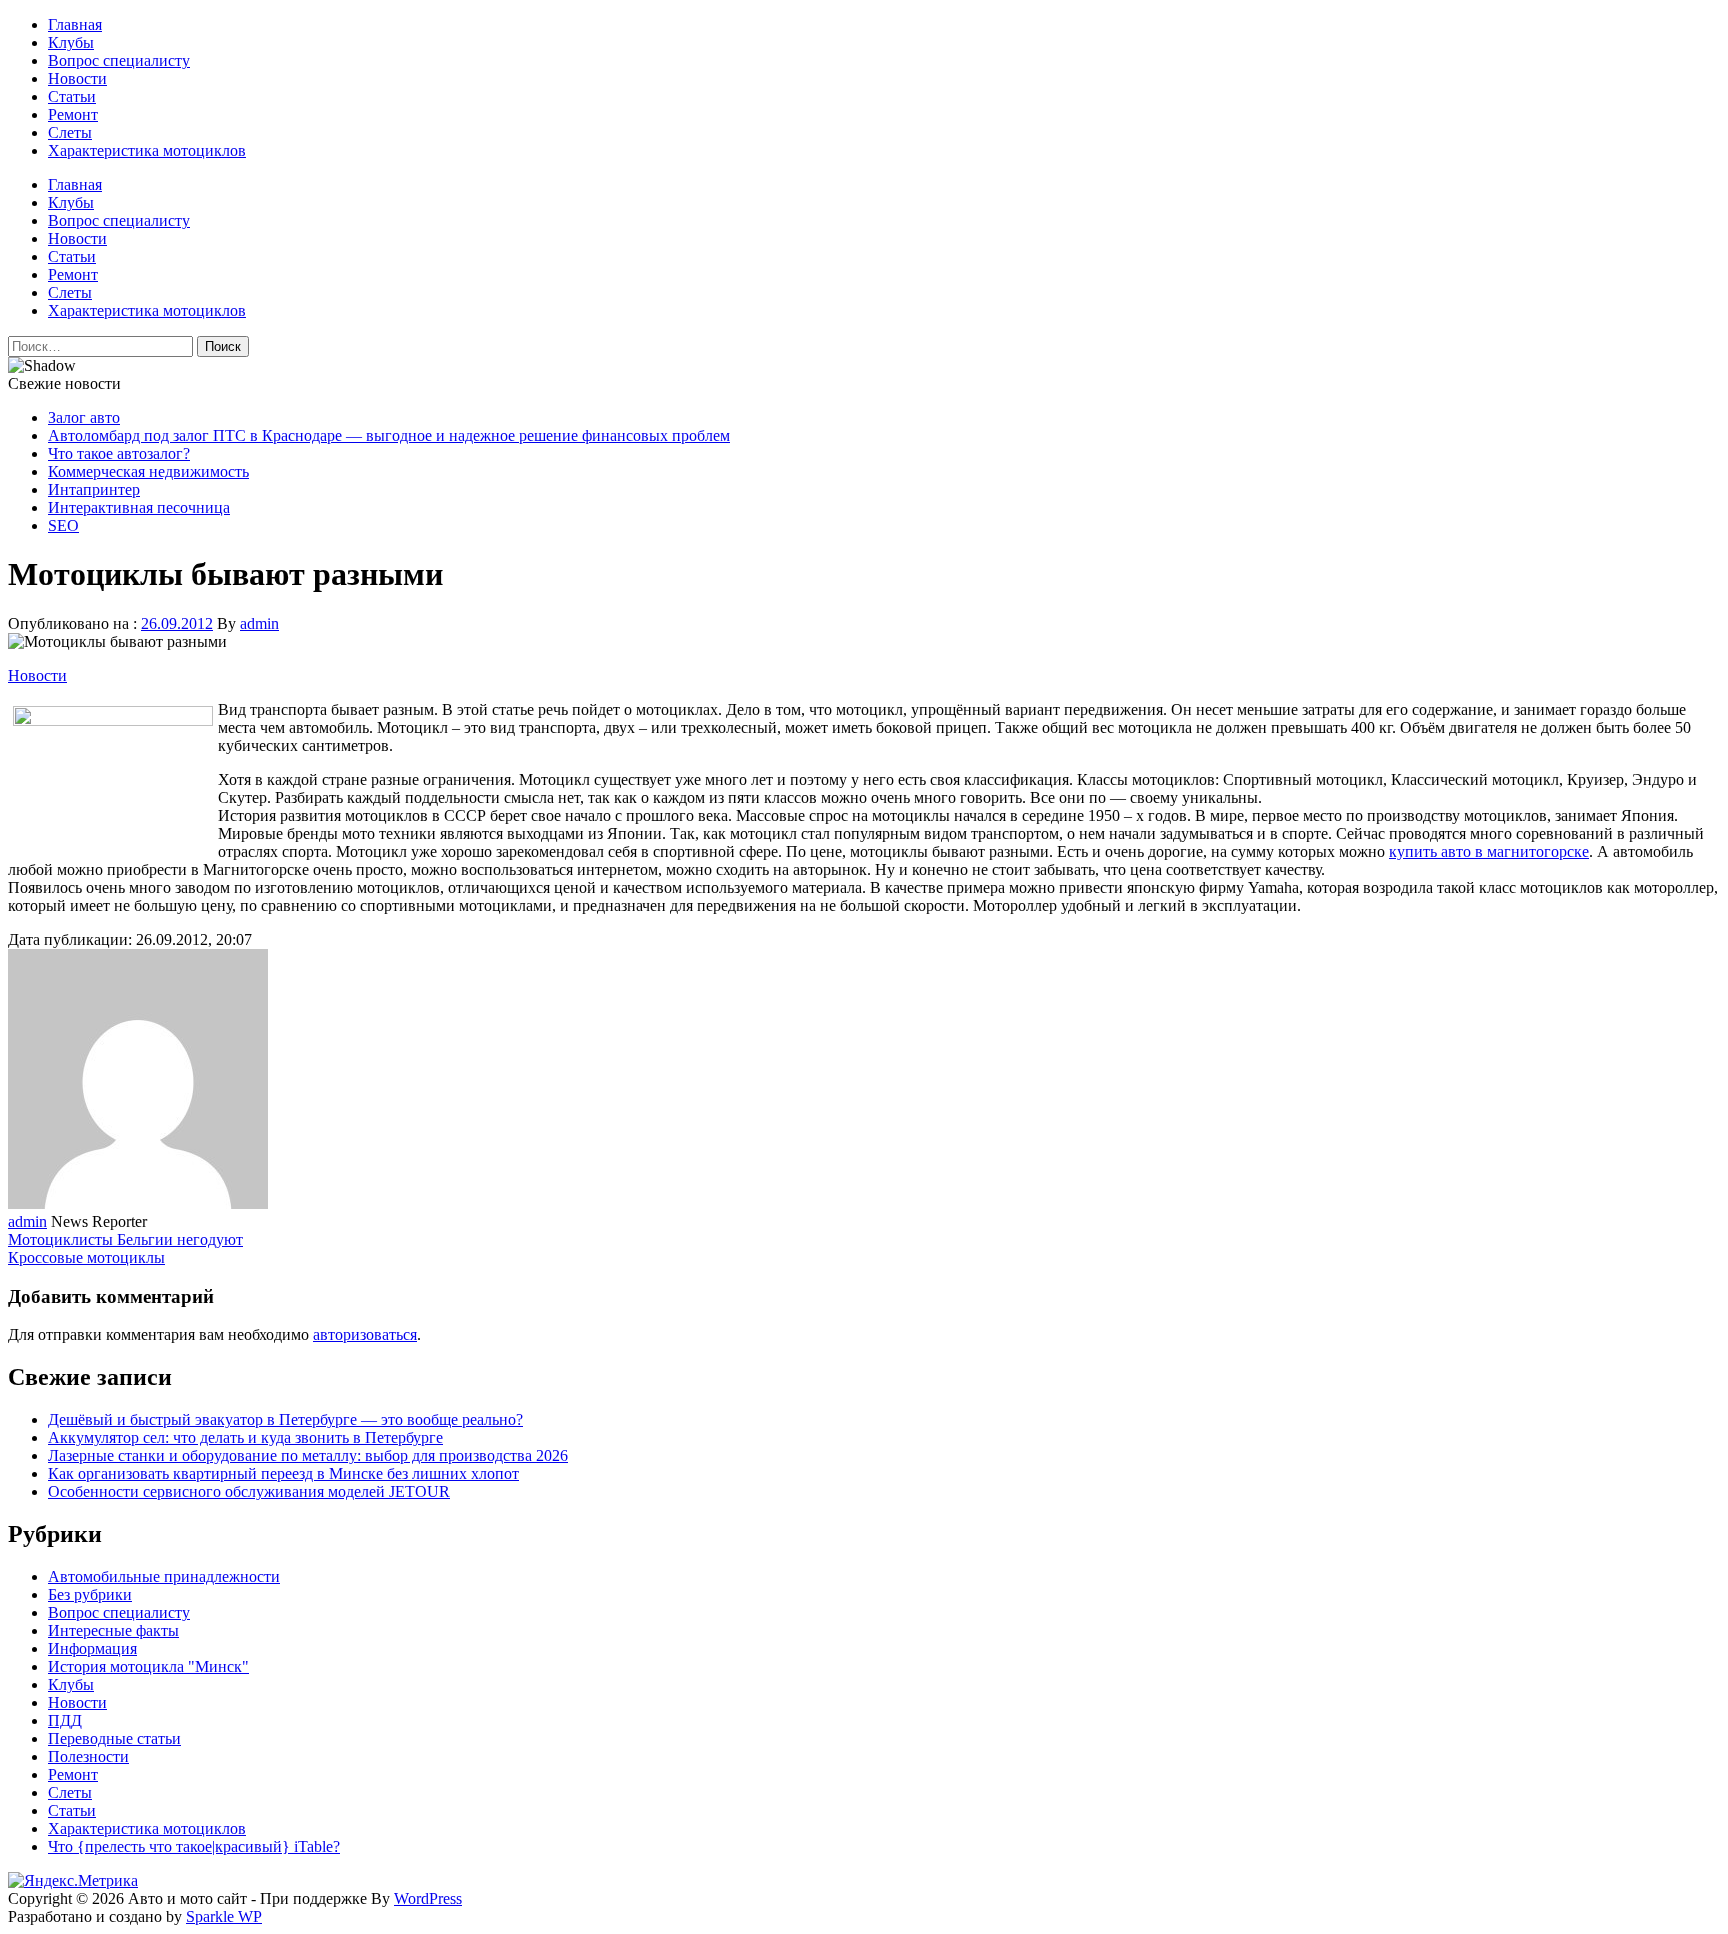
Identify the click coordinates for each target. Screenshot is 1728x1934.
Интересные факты (113, 1630)
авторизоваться (365, 1334)
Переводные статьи (114, 1738)
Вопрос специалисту (119, 60)
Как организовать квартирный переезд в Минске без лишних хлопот (283, 1473)
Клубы (71, 42)
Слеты (70, 132)
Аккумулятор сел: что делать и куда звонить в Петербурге (245, 1437)
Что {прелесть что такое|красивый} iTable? (194, 1846)
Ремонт (73, 114)
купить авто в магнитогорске (1489, 851)
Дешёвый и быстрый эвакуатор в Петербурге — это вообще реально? (285, 1419)
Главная (75, 24)
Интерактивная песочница (139, 507)
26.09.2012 (177, 623)
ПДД (65, 1720)
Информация (92, 1648)
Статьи (72, 96)
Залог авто (84, 417)
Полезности (88, 1756)
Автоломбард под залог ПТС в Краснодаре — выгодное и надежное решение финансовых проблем (389, 435)
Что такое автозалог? (119, 453)
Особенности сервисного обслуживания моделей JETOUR (249, 1491)
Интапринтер (94, 489)
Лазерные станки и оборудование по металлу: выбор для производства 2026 (308, 1455)
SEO (63, 525)
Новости (77, 78)
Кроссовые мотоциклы (86, 1257)
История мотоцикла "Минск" (148, 1666)
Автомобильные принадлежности (164, 1576)
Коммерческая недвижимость (148, 471)
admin (259, 623)
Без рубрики (90, 1594)
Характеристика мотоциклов (147, 150)
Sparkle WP (224, 1916)
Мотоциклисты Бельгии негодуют (125, 1239)
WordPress (428, 1898)
